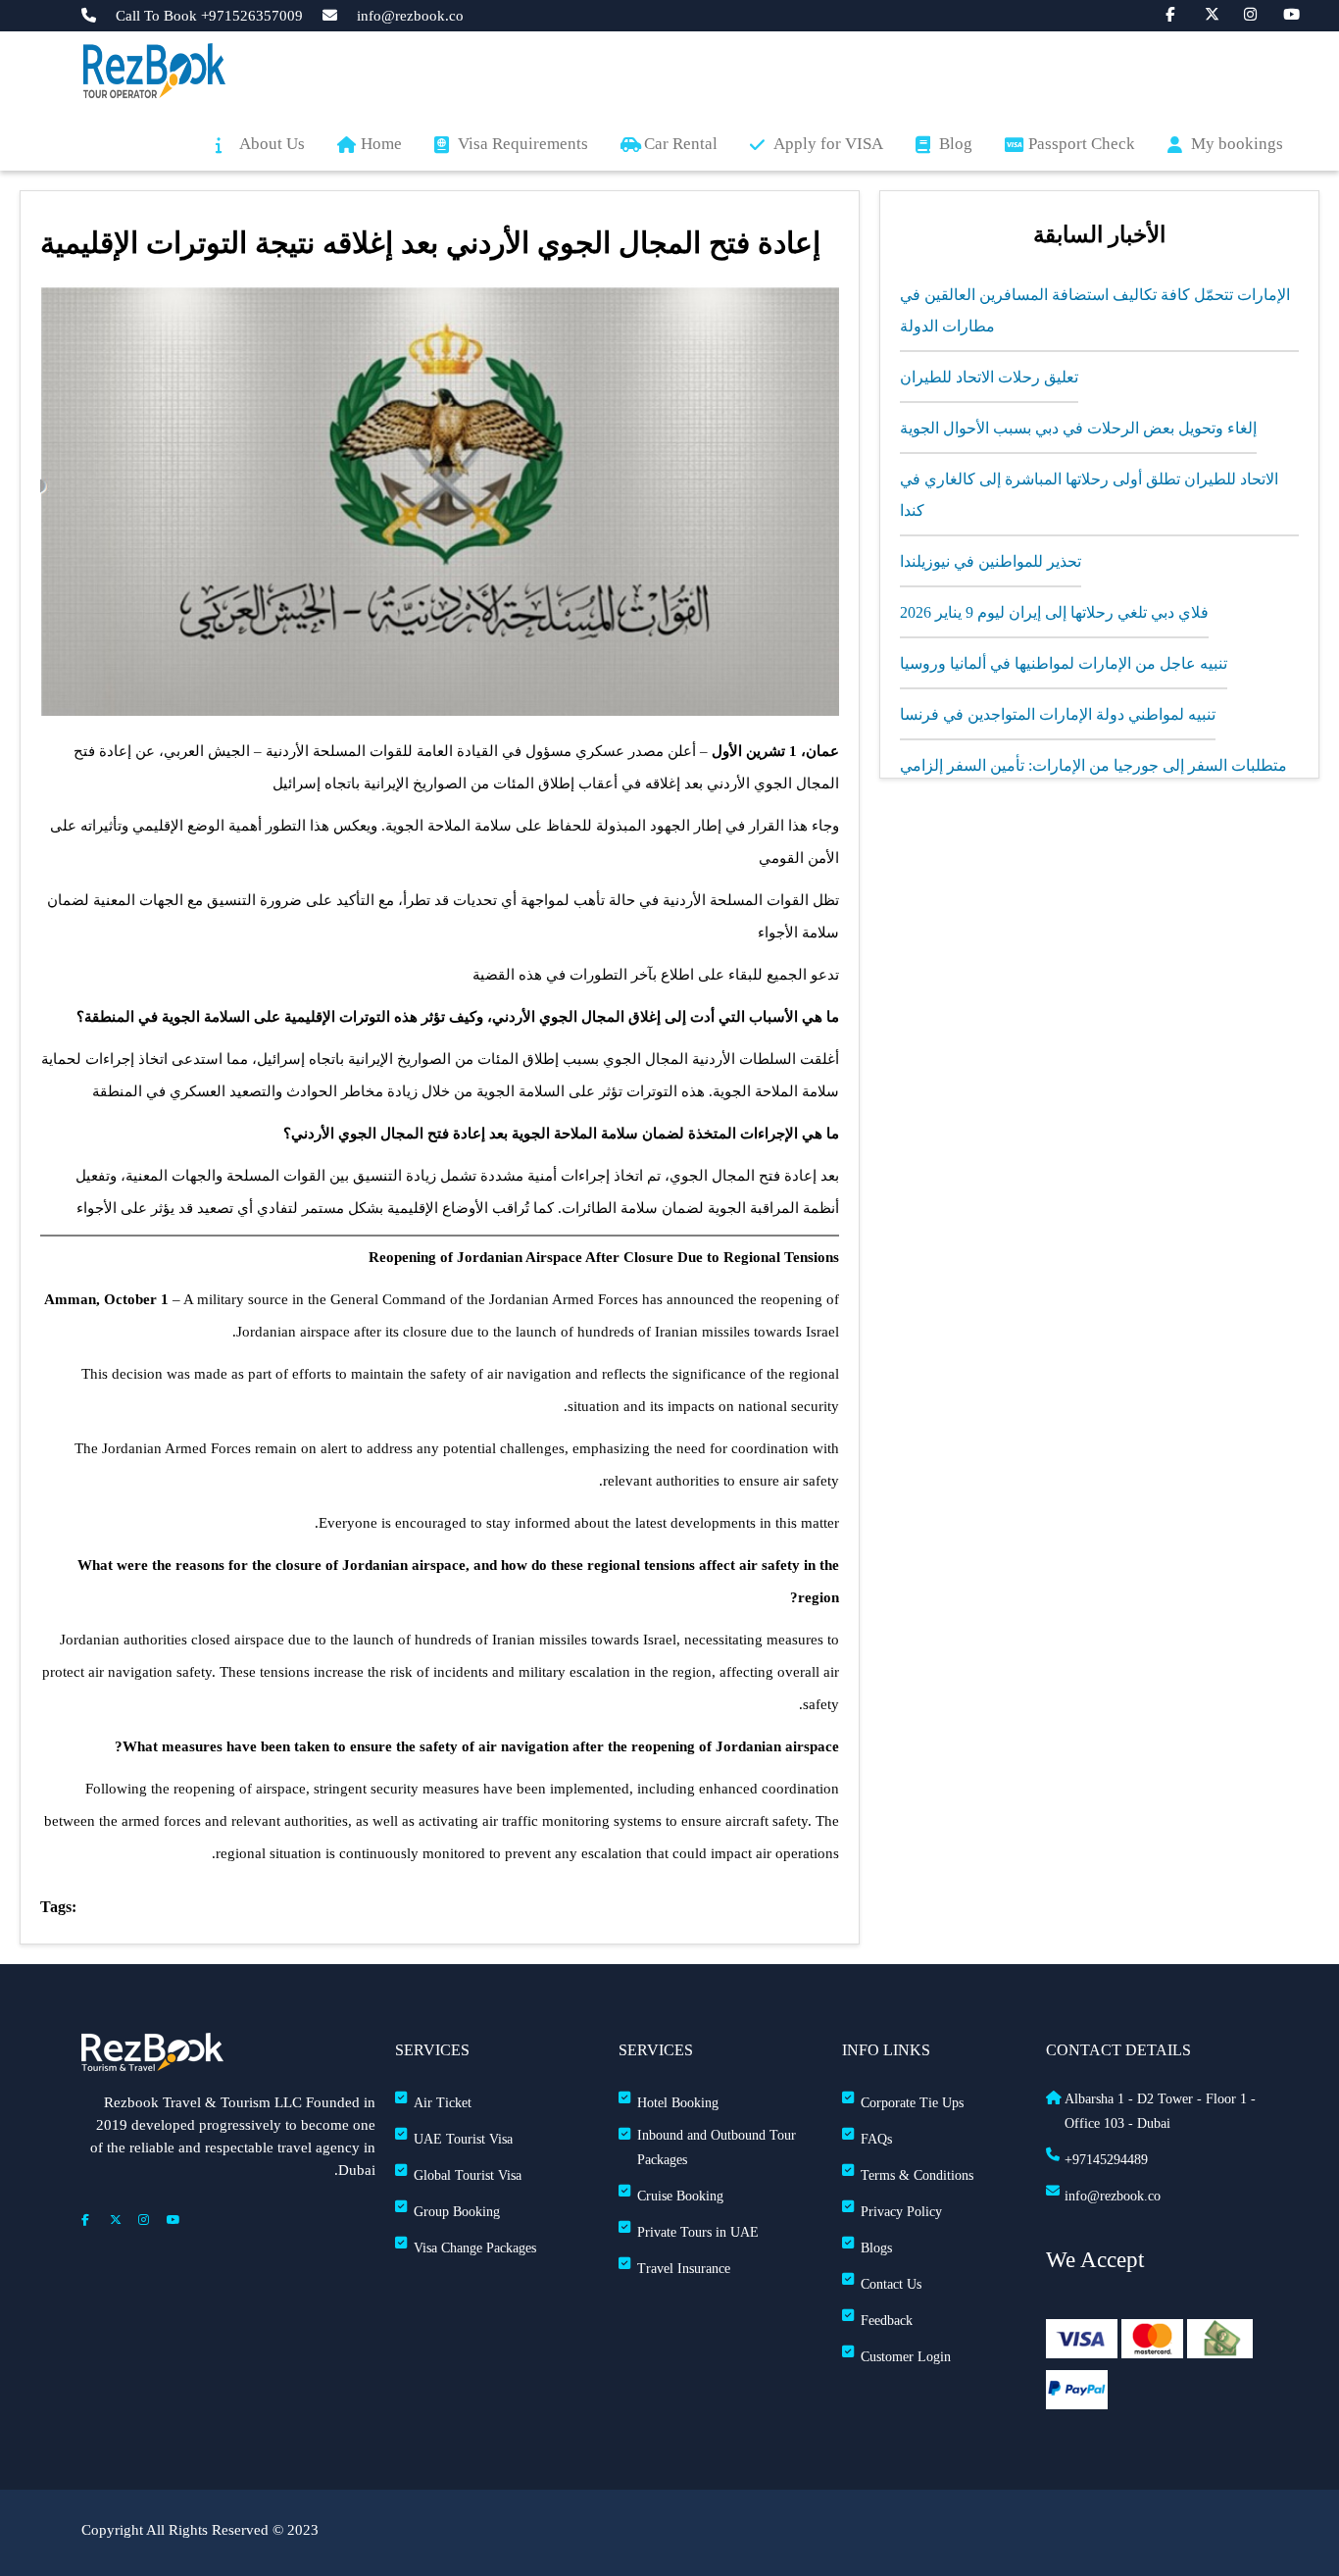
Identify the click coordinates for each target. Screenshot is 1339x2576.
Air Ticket (443, 2103)
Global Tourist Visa (468, 2175)
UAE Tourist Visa (463, 2139)
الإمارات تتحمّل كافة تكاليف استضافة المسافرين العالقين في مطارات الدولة (1095, 310)
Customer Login (906, 2357)
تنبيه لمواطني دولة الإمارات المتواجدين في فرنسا (1058, 714)
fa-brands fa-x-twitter (1202, 13)
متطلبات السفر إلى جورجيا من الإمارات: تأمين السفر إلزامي (1093, 765)
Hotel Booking (678, 2103)
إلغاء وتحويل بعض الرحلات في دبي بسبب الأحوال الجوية (1078, 428)
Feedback (887, 2321)
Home (381, 144)
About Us (272, 144)
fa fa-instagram (1241, 13)
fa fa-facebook (1163, 13)
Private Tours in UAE (698, 2232)
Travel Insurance (684, 2269)
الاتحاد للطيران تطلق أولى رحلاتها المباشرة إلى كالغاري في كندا (1089, 495)
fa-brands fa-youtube (1280, 13)
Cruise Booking (680, 2196)
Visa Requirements (523, 144)
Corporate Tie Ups (912, 2103)
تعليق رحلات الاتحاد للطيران (989, 377)
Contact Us (891, 2284)
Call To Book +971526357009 (209, 16)
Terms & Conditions (917, 2175)
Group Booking (457, 2212)
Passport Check (1082, 144)
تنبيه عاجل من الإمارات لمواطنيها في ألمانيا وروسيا (1064, 663)
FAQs (876, 2139)
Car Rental (681, 144)
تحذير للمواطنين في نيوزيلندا (991, 561)
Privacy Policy (901, 2212)
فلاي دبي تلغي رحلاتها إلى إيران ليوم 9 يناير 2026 (1054, 612)
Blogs (876, 2248)
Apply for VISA (828, 144)
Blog (956, 144)
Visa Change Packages (475, 2248)
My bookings (1237, 144)
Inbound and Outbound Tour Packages (717, 2147)
